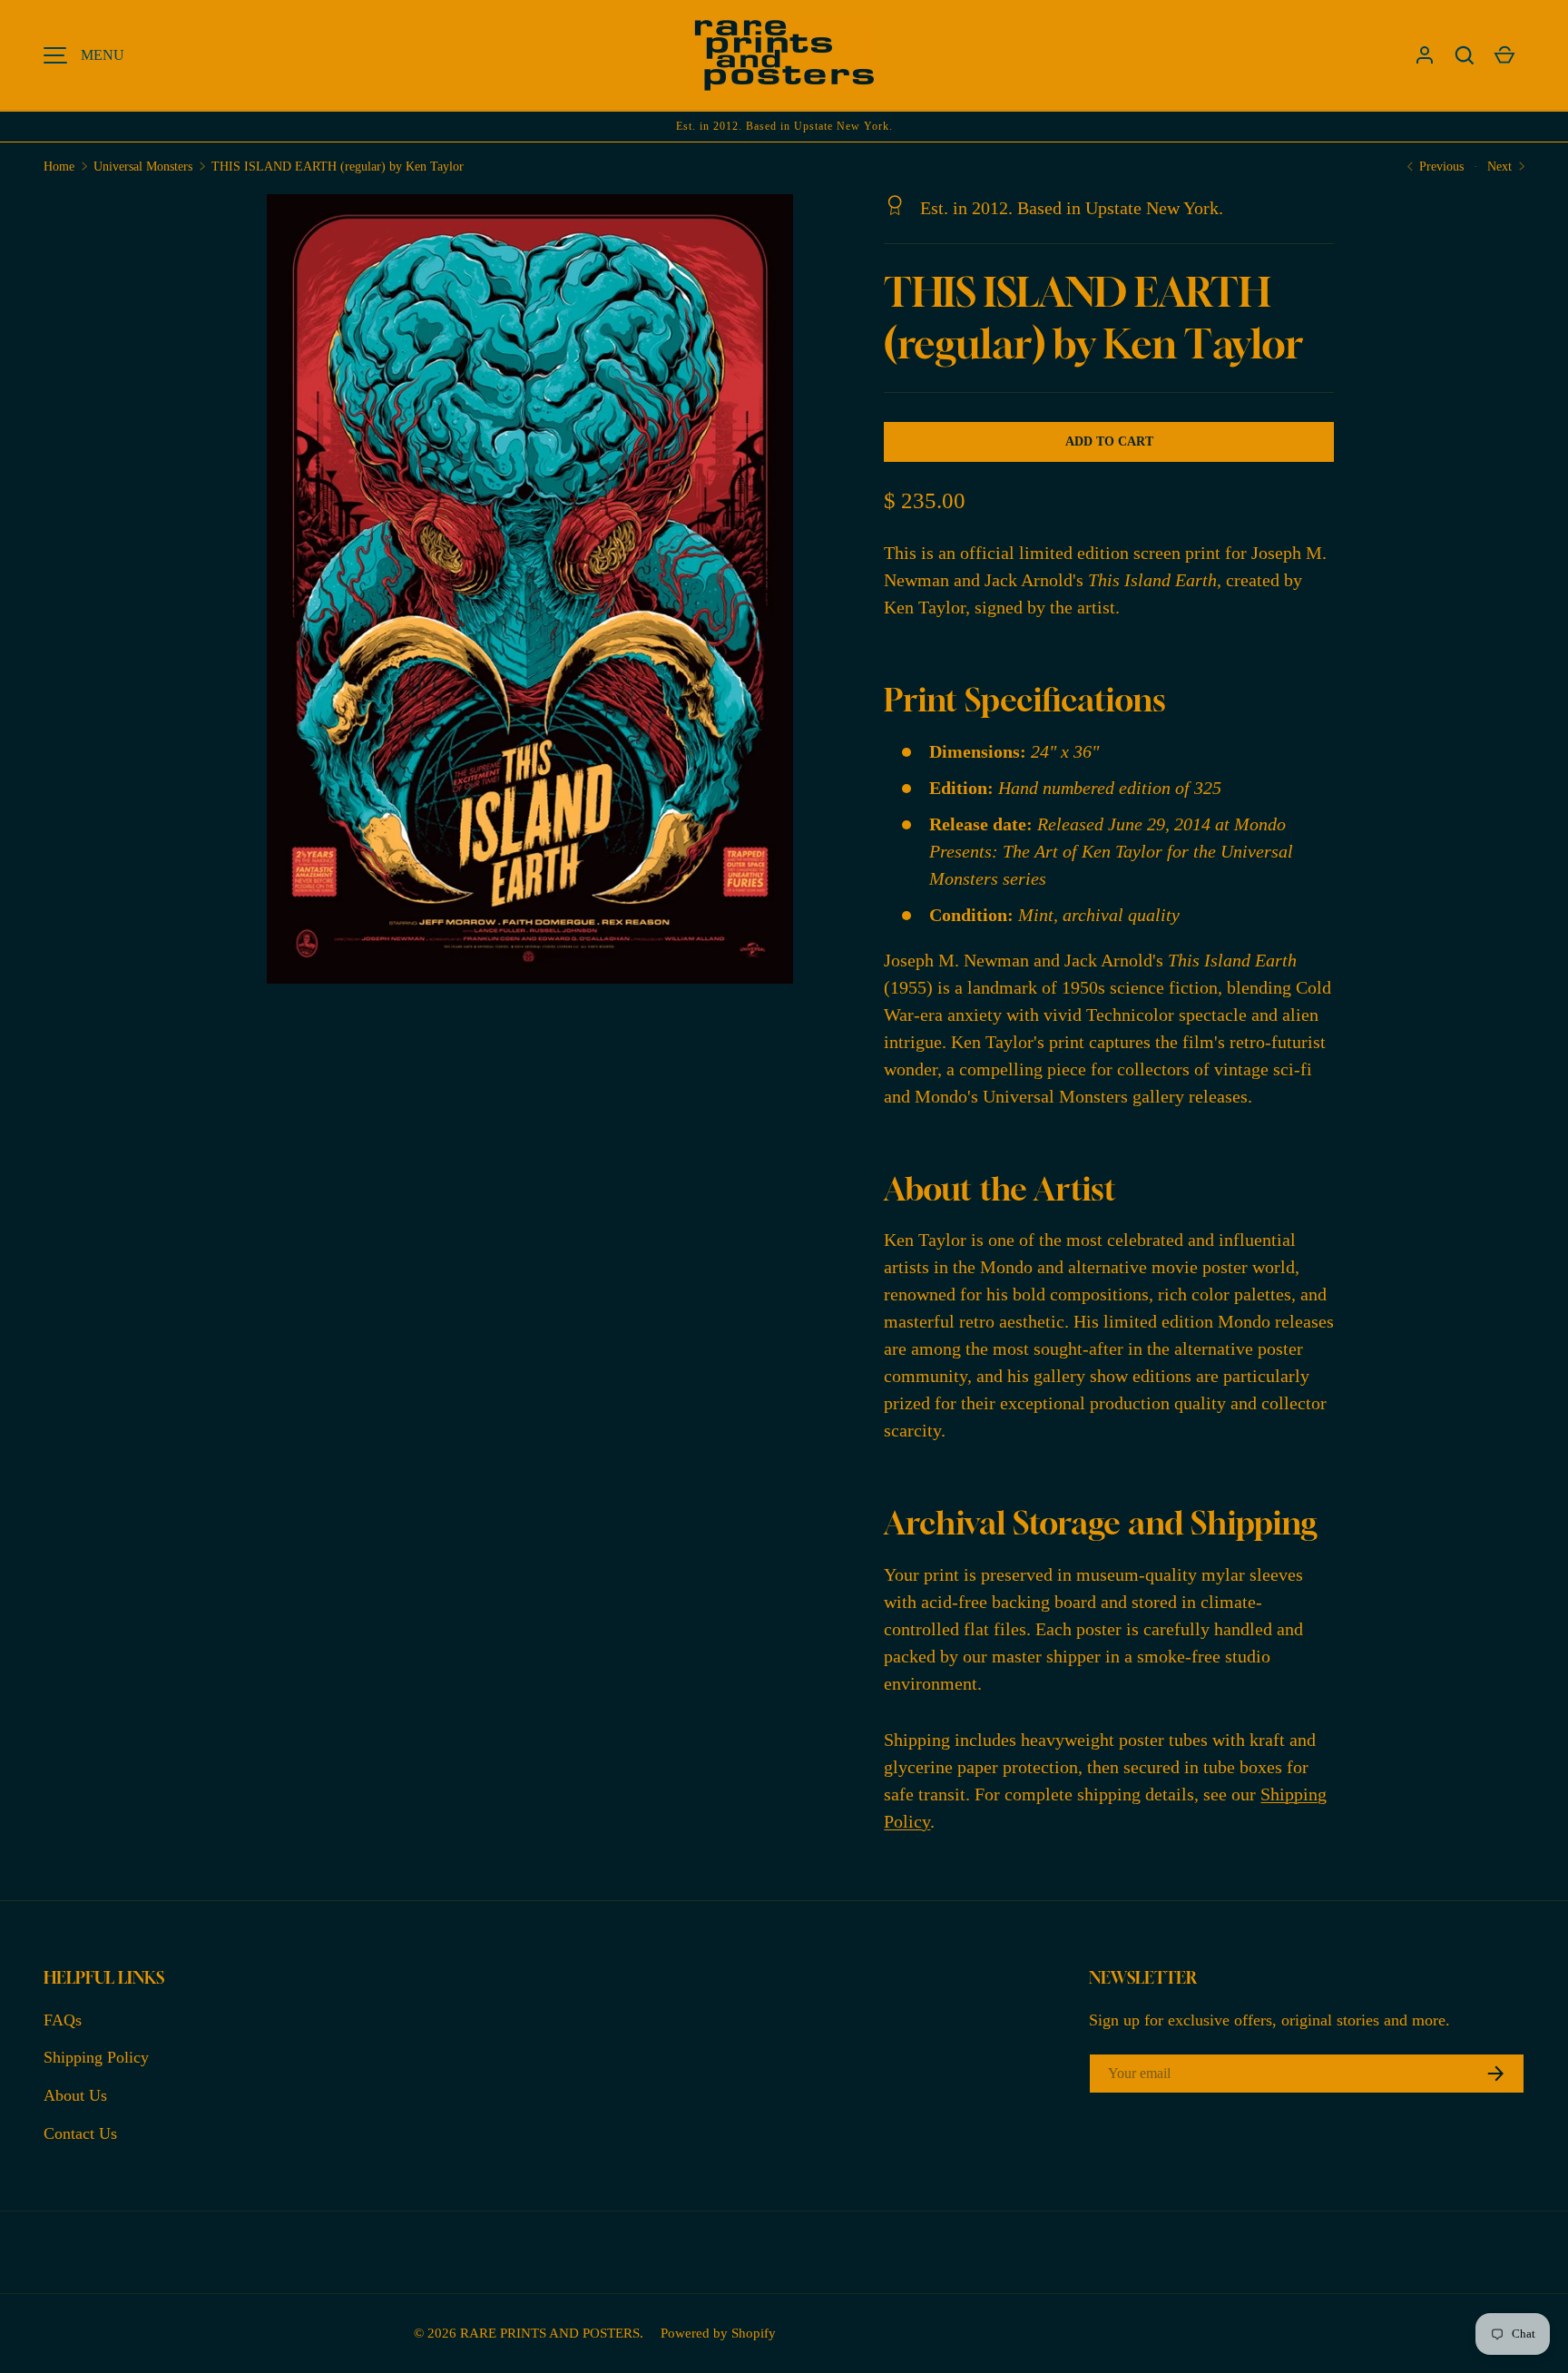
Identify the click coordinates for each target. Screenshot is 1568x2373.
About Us (75, 2095)
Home (59, 167)
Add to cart (1109, 441)
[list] (536, 594)
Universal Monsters (143, 167)
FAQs (63, 2020)
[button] (1465, 55)
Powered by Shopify (718, 2333)
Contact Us (80, 2133)
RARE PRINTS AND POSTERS (550, 2333)
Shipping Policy (96, 2057)
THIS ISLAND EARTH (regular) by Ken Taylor (338, 167)
